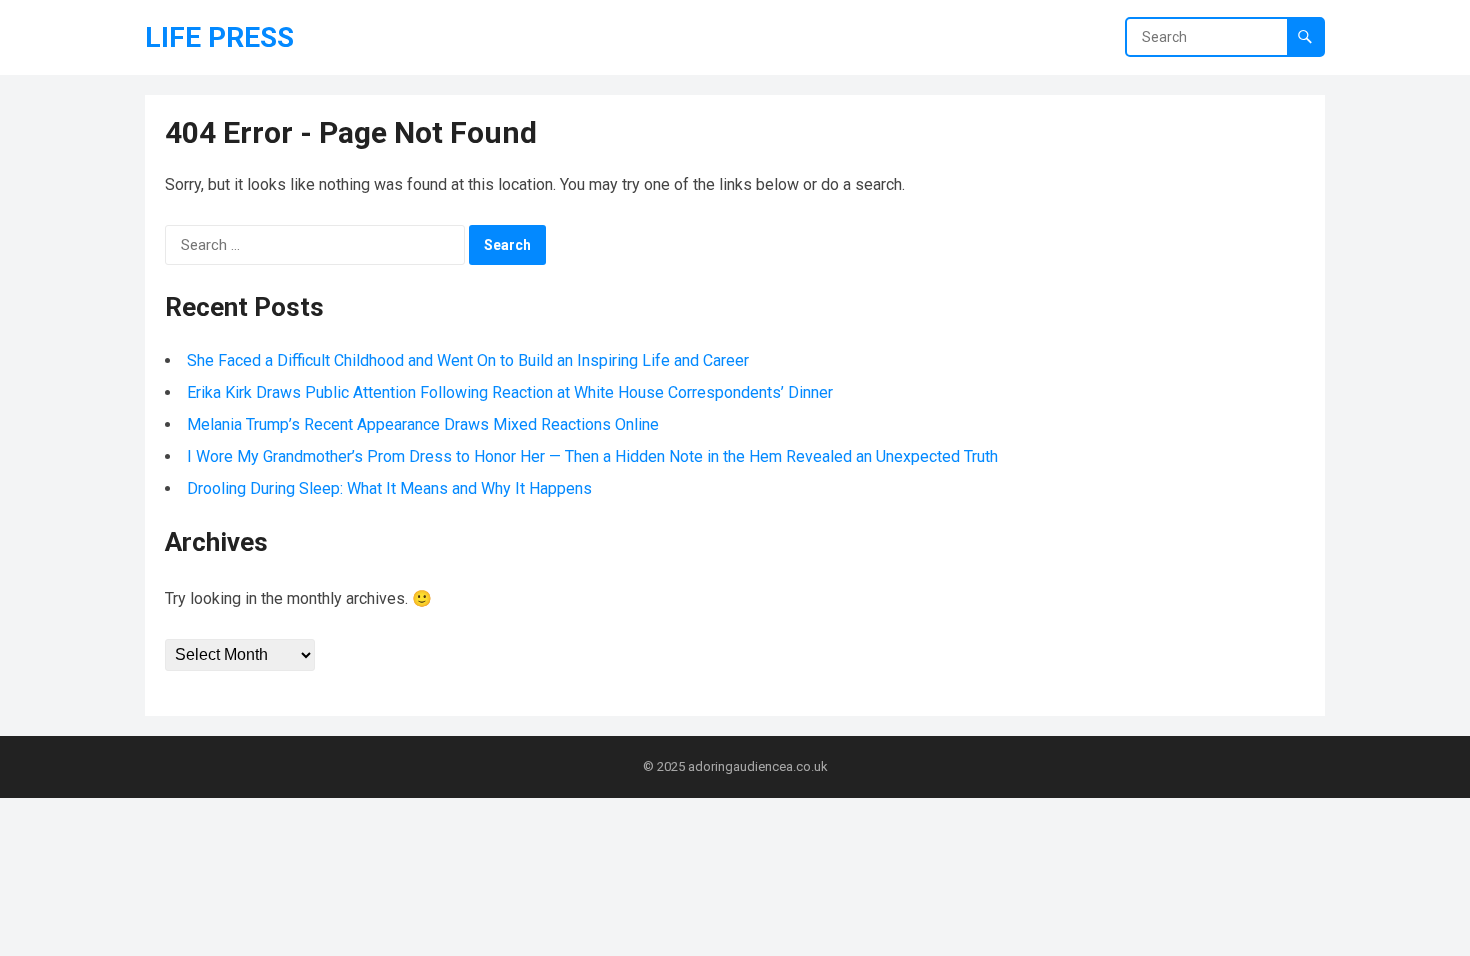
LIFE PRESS (219, 37)
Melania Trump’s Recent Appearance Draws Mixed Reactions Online (423, 424)
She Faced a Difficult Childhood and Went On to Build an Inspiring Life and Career (468, 360)
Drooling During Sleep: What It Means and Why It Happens (389, 488)
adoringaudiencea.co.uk (758, 766)
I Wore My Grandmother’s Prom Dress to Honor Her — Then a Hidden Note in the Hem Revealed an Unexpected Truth (592, 456)
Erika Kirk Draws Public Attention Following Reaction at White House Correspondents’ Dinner (510, 392)
